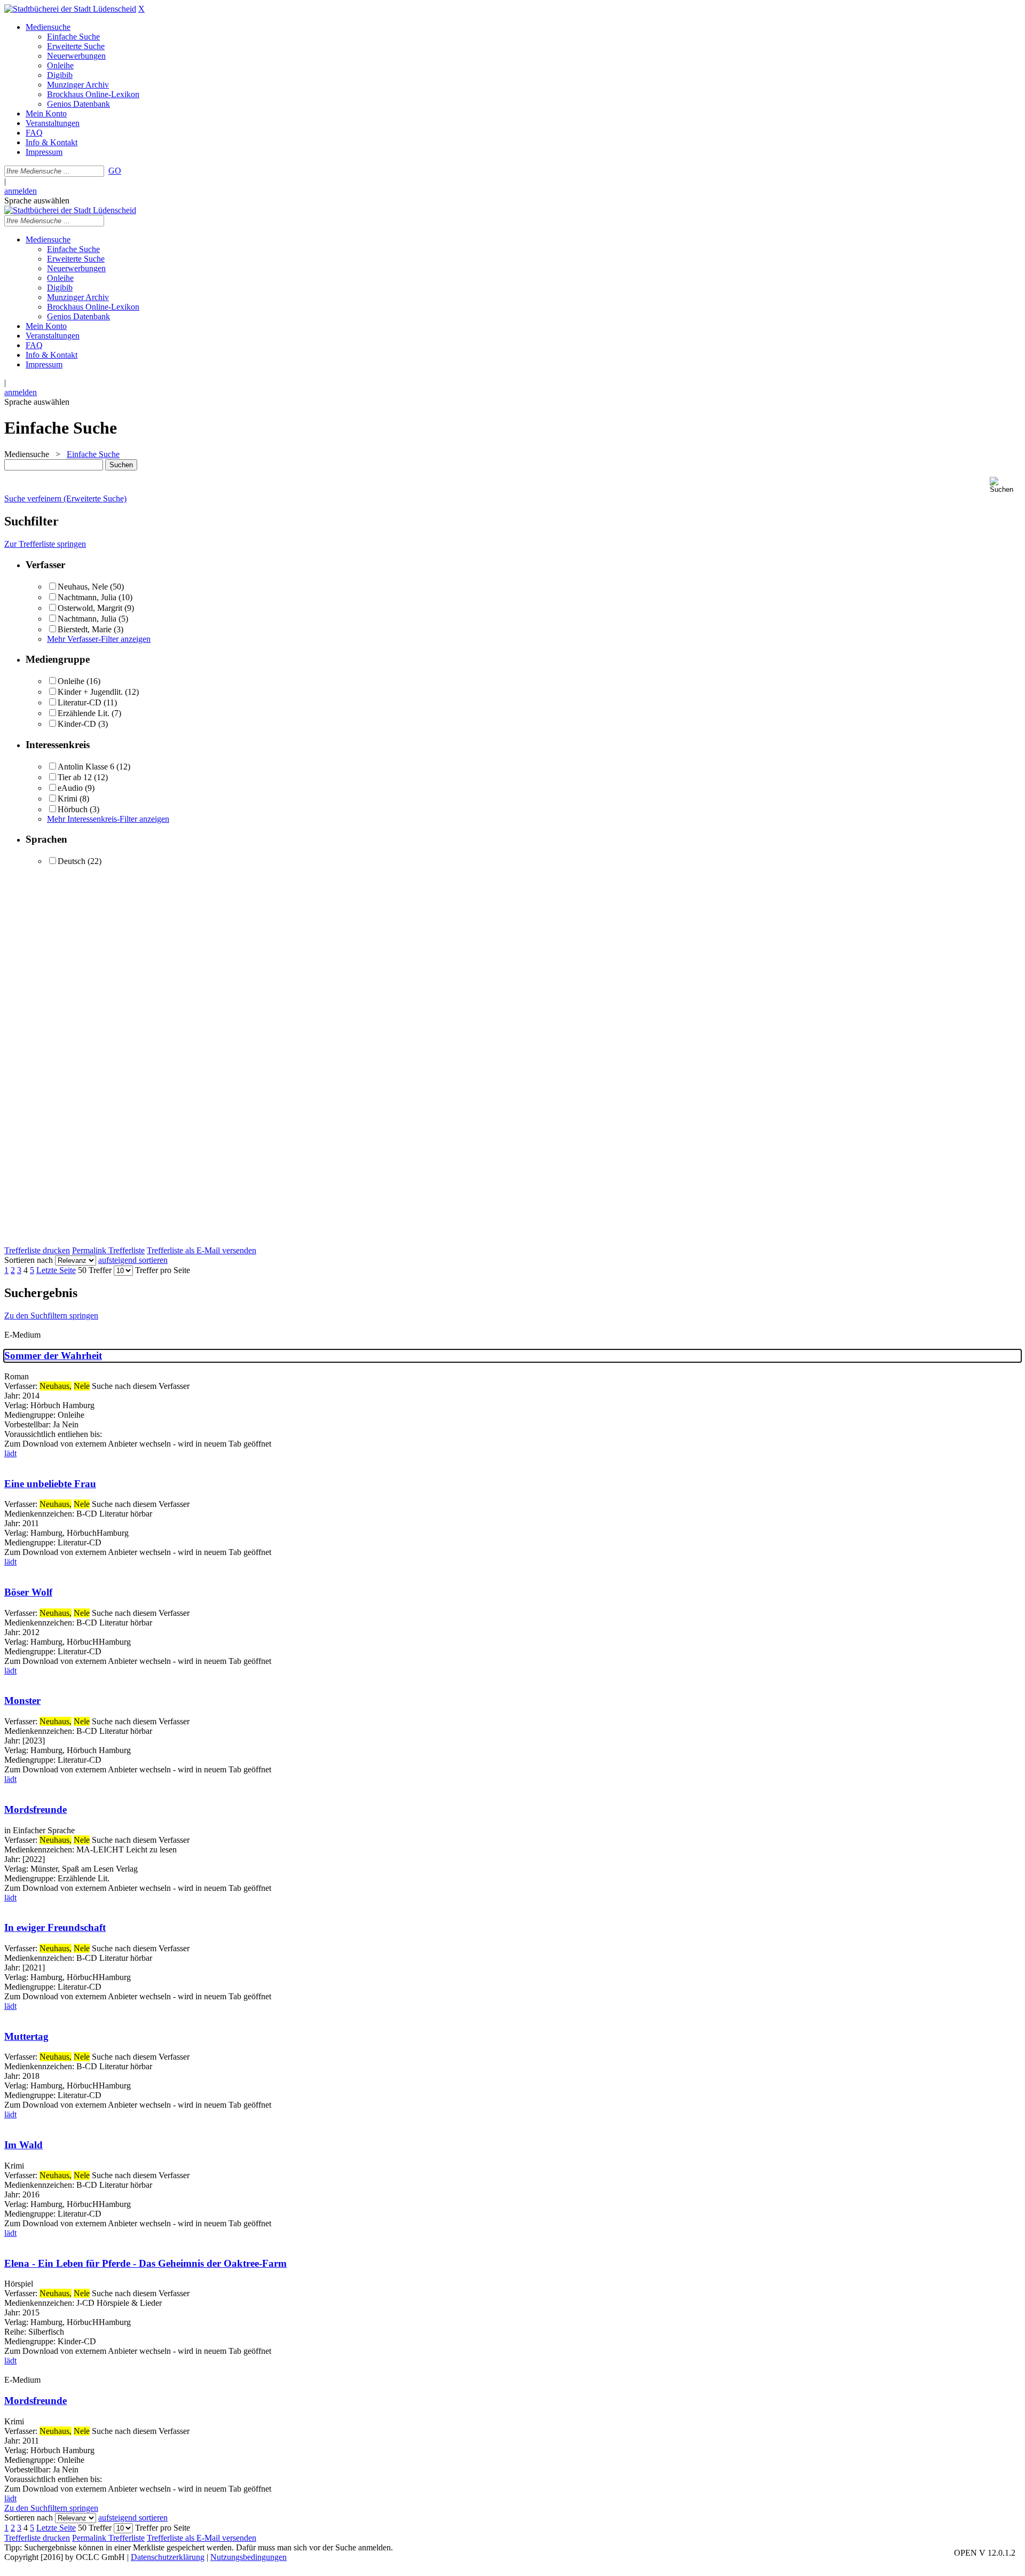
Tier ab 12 (75, 777)
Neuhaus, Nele (83, 587)
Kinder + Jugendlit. (90, 692)
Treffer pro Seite (163, 1270)
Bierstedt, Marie (85, 629)
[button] (1005, 485)
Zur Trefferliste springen (45, 544)
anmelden (21, 191)
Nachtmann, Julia (87, 597)
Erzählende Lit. (84, 713)
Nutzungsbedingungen (249, 2557)
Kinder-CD (77, 724)
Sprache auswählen (37, 201)
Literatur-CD (80, 702)
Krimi (68, 799)
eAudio (70, 788)
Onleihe (71, 681)
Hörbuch (73, 809)
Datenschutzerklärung (168, 2557)
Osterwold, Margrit (90, 608)
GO (115, 171)
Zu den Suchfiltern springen (51, 1316)
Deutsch (72, 861)
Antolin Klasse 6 (86, 767)
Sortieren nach (29, 1260)
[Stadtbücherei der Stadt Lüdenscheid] (70, 9)
